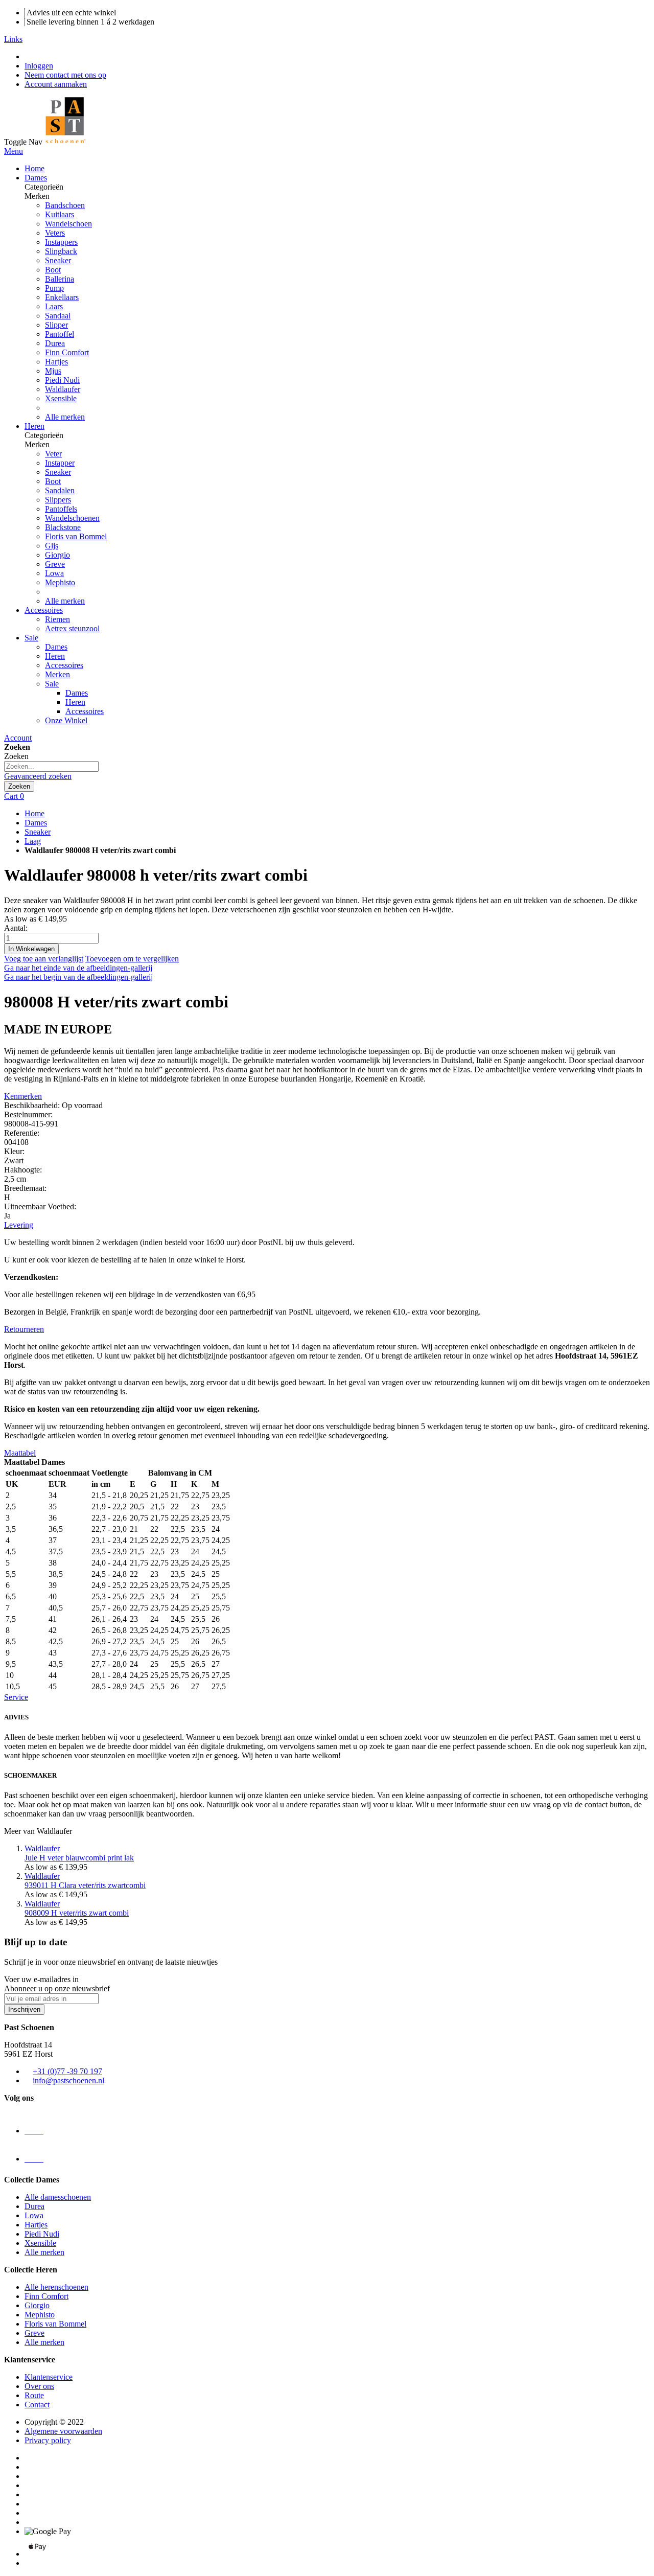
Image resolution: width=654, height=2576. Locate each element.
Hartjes (56, 362)
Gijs (52, 546)
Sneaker (38, 832)
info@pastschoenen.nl (68, 2080)
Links (13, 39)
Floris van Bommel (76, 536)
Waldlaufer (63, 389)
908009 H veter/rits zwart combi (77, 1908)
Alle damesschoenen (58, 2197)
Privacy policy (48, 2440)
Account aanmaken (56, 84)
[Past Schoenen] (65, 142)
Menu (14, 151)
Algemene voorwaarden (63, 2431)
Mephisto (60, 582)
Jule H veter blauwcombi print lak (79, 1853)
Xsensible (61, 398)
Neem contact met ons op (65, 75)
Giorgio (57, 555)
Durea (55, 343)
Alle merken (65, 417)
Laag (33, 841)
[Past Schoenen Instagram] (34, 2131)
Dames (36, 823)
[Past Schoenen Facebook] (34, 2159)
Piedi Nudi (62, 380)
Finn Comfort (67, 352)
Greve (55, 564)
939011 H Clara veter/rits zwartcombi (85, 1881)
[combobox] (51, 766)
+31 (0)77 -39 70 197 (67, 2071)
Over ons (39, 2386)
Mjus (53, 371)
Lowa (54, 573)
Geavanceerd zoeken (38, 776)
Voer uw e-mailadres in (41, 1979)
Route (34, 2395)
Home (34, 813)
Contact (37, 2405)
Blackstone (63, 527)
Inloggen (39, 66)
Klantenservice (49, 2377)
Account (18, 738)
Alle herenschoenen (56, 2287)
